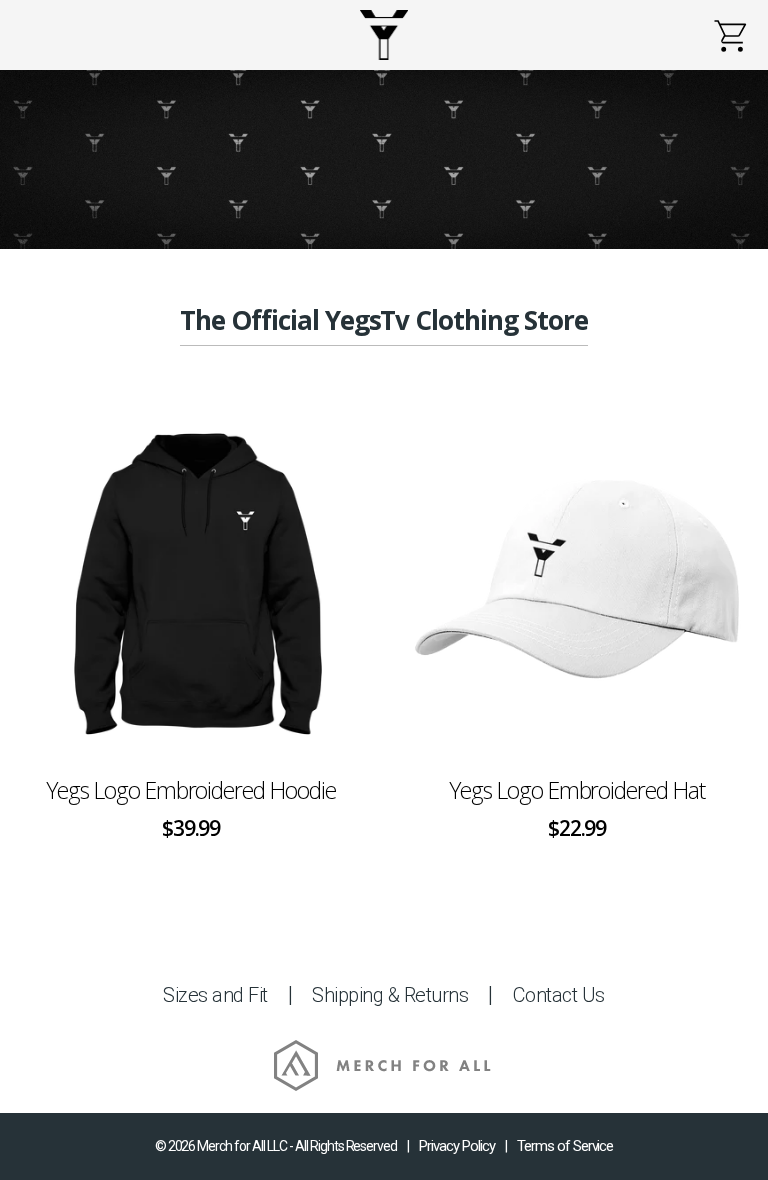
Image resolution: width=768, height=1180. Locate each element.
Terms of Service (565, 1146)
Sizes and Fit (215, 995)
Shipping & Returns (390, 995)
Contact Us (559, 995)
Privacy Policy (457, 1146)
